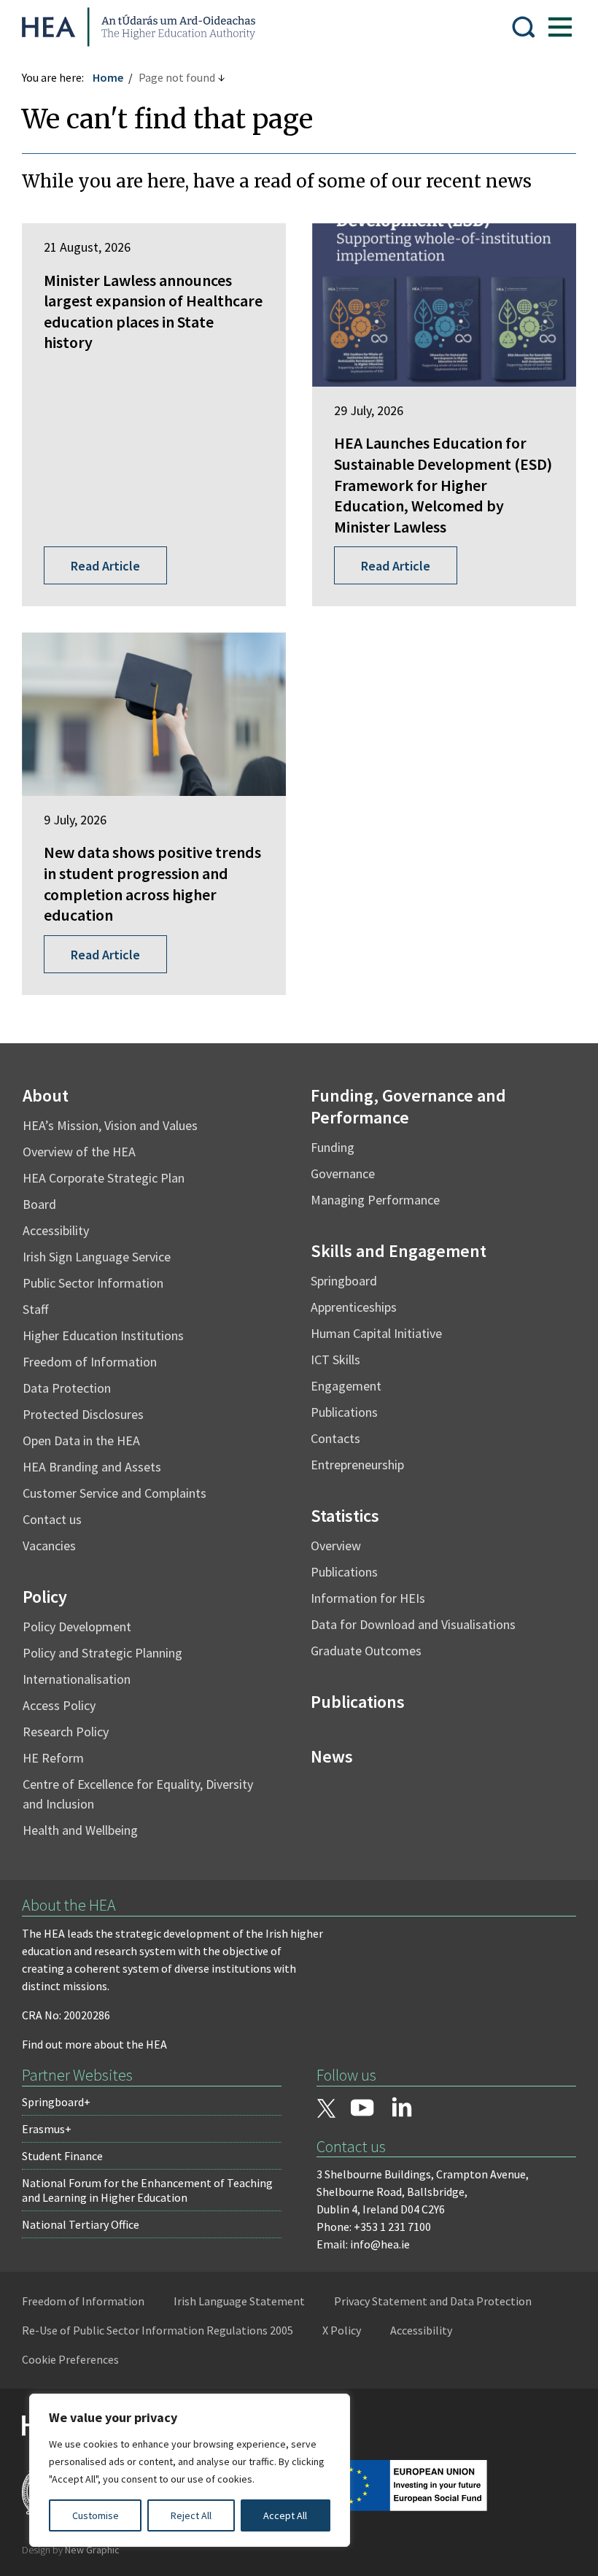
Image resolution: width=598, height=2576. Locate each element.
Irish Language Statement (239, 2301)
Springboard (344, 1281)
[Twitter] (326, 2110)
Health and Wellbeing (80, 1830)
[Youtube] (362, 2109)
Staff (35, 1309)
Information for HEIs (368, 1598)
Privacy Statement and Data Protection (433, 2301)
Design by (71, 2550)
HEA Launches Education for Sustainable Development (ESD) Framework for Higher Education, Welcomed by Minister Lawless (443, 484)
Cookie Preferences (70, 2359)
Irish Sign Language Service (97, 1257)
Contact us (52, 1519)
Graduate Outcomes (366, 1651)
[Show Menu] (560, 27)
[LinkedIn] (402, 2107)
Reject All (191, 2515)
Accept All (285, 2515)
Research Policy (66, 1732)
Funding (333, 1147)
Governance (343, 1173)
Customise (96, 2515)
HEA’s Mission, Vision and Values (110, 1125)
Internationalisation (77, 1679)
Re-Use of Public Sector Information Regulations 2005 (158, 2330)
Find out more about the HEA (94, 2044)
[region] (190, 2470)
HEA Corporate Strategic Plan (104, 1178)
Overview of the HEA (79, 1152)
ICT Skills (335, 1359)
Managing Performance (375, 1200)
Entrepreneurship (357, 1465)
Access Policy (59, 1705)
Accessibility (56, 1230)
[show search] (524, 27)
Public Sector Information (93, 1283)
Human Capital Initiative (376, 1333)
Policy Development (77, 1627)
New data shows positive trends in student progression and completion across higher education (152, 883)
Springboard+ (56, 2102)
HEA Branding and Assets (92, 1467)
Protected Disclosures (83, 1414)
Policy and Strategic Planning (102, 1653)
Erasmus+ (47, 2129)
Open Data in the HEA (81, 1440)
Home (108, 77)
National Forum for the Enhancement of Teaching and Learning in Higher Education (147, 2190)
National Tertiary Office (81, 2224)
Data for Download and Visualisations (413, 1624)
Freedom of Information (90, 1362)
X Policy (342, 2330)
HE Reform (53, 1758)
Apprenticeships (354, 1307)
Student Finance (62, 2156)
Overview (336, 1546)
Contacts (335, 1438)
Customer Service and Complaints (114, 1493)
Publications (344, 1412)
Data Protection (67, 1388)
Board (39, 1204)
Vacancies (49, 1546)
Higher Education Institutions (103, 1335)
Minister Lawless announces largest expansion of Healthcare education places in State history (153, 312)
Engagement (346, 1386)
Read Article (105, 566)
